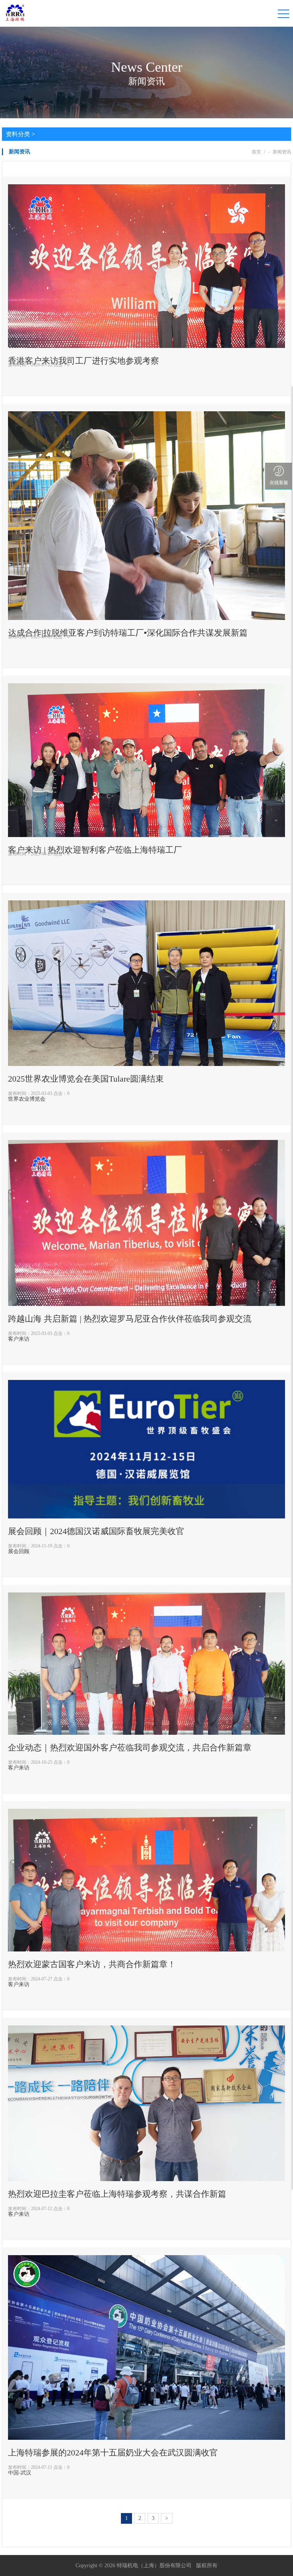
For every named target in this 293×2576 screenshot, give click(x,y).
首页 (256, 152)
